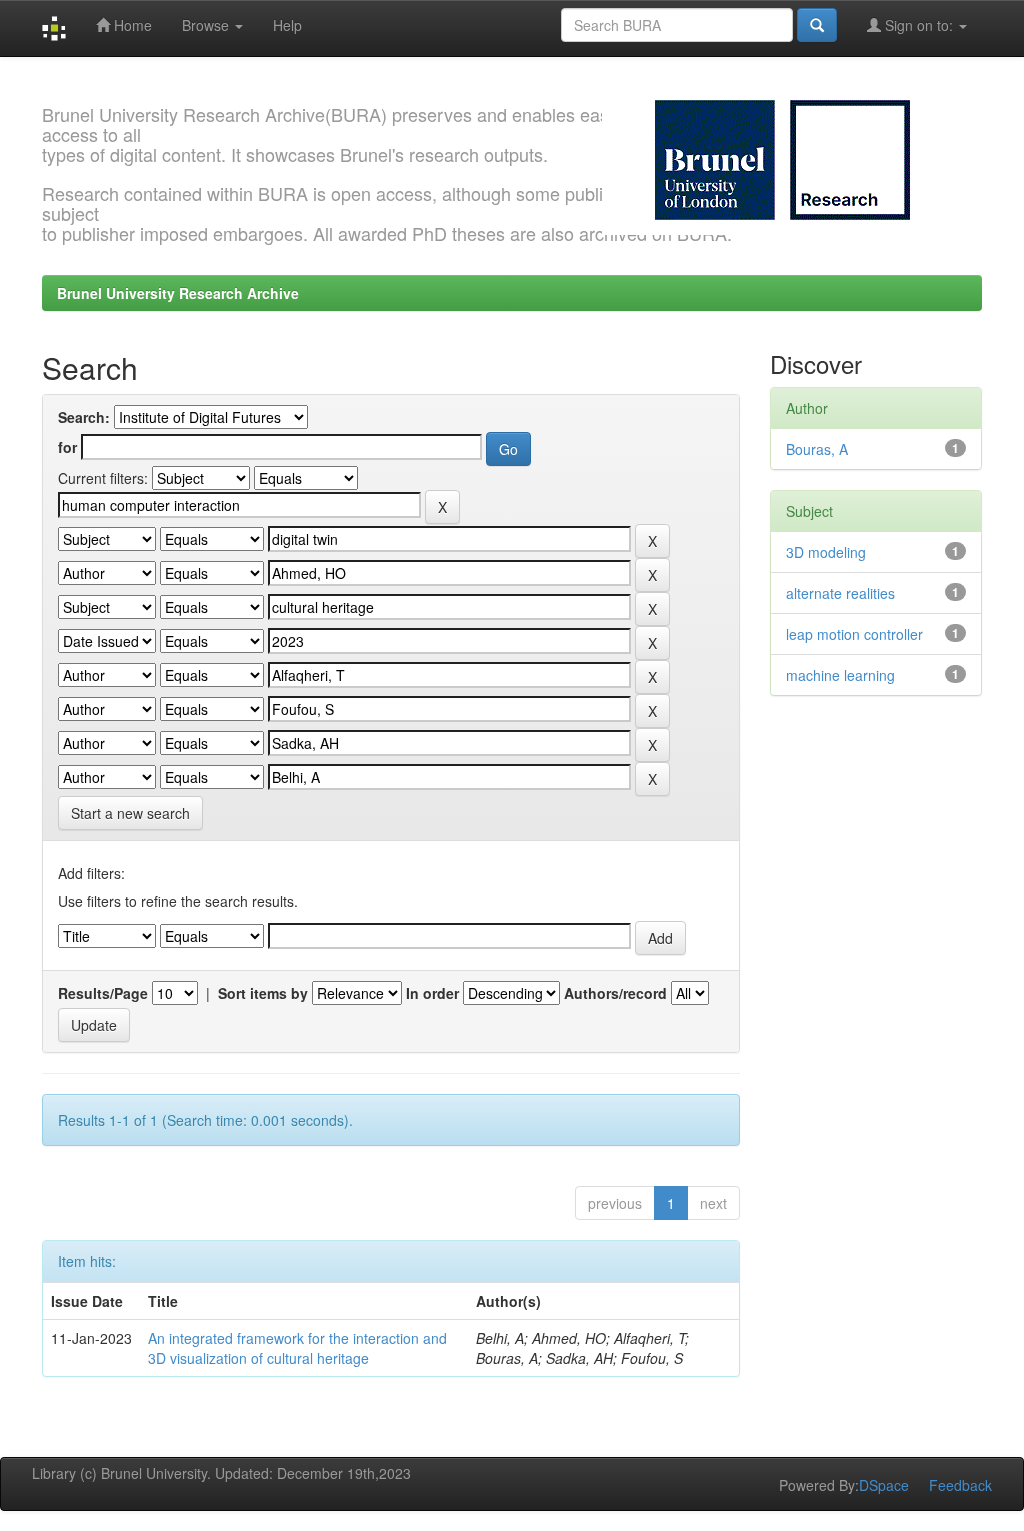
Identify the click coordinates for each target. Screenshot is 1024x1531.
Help (287, 25)
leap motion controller (854, 634)
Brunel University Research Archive (178, 293)
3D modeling (826, 552)
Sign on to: (919, 25)
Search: (84, 417)
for (67, 447)
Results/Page (103, 993)
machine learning (840, 675)
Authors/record (615, 993)
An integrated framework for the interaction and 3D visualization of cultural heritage (297, 1348)
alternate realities (840, 593)
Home (131, 25)
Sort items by (263, 993)
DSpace (884, 1485)
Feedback (960, 1485)
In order (432, 993)
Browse (207, 25)
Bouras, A (817, 449)
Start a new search (130, 813)
